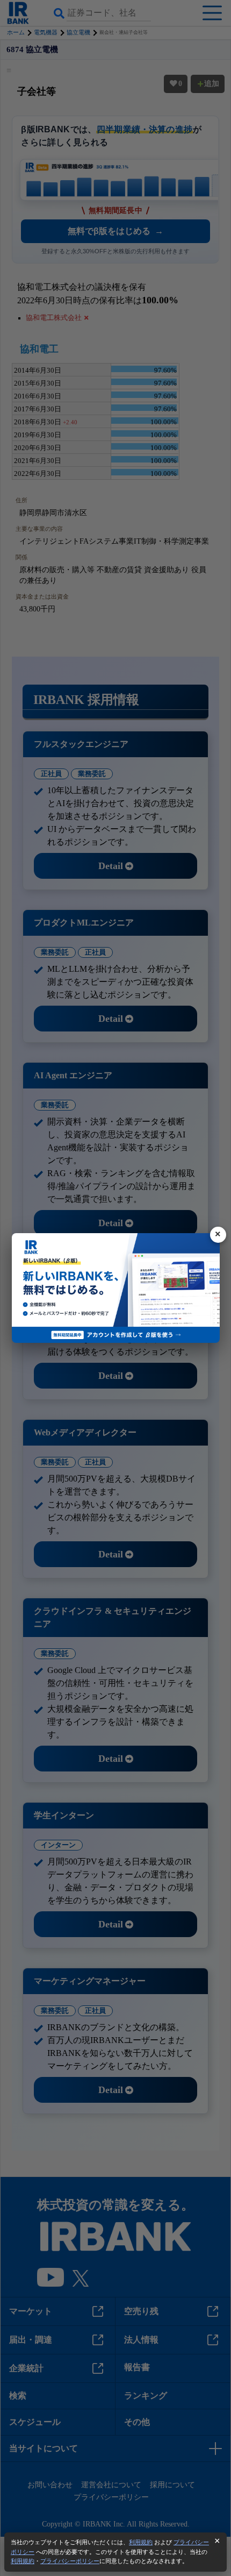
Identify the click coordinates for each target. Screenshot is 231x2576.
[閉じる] (218, 1235)
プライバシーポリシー (70, 2561)
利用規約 (141, 2542)
